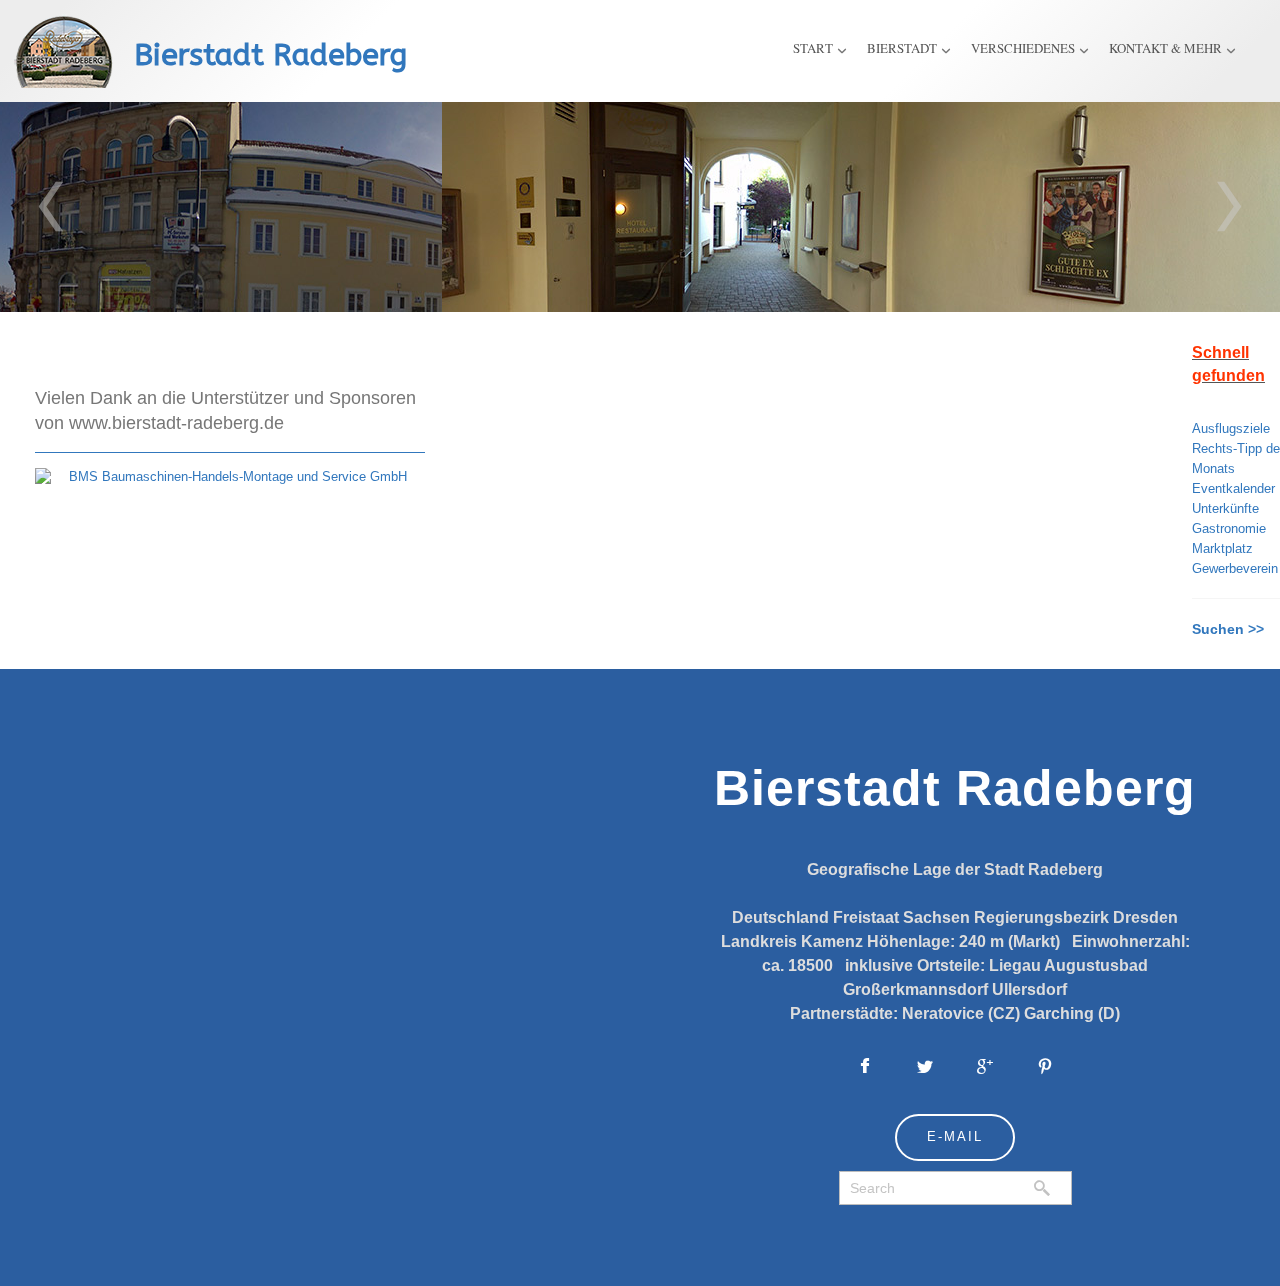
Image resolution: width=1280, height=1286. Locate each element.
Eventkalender (1233, 488)
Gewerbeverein (1235, 568)
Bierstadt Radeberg (270, 55)
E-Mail (955, 1136)
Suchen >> (1228, 629)
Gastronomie (1229, 528)
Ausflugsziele (1231, 428)
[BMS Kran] (230, 476)
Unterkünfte (1225, 508)
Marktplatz (1222, 548)
